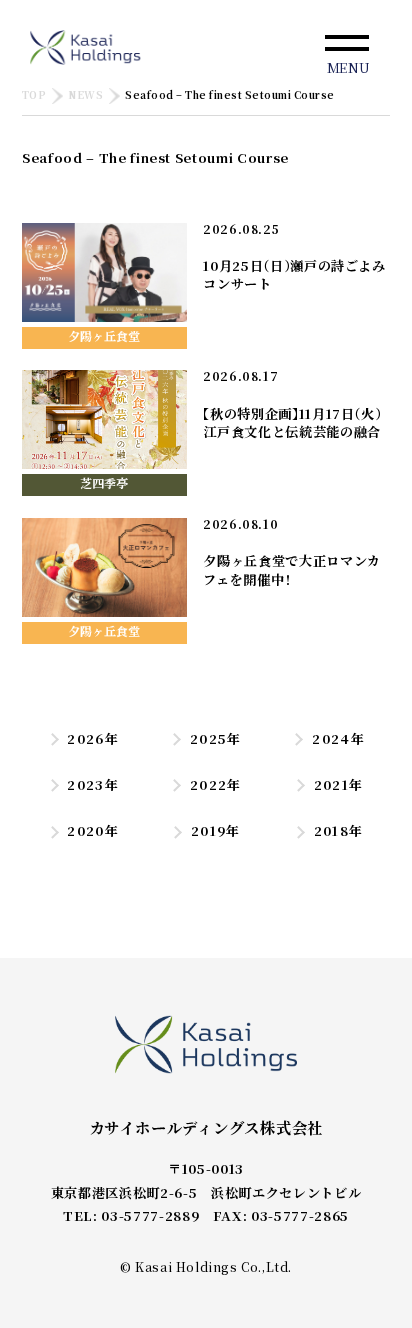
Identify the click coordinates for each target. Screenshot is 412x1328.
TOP (34, 96)
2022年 (215, 784)
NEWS (85, 96)
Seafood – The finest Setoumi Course (229, 96)
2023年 (93, 784)
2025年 (215, 738)
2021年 (338, 784)
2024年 (338, 738)
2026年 (93, 738)
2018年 (338, 830)
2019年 (215, 830)
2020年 (93, 830)
